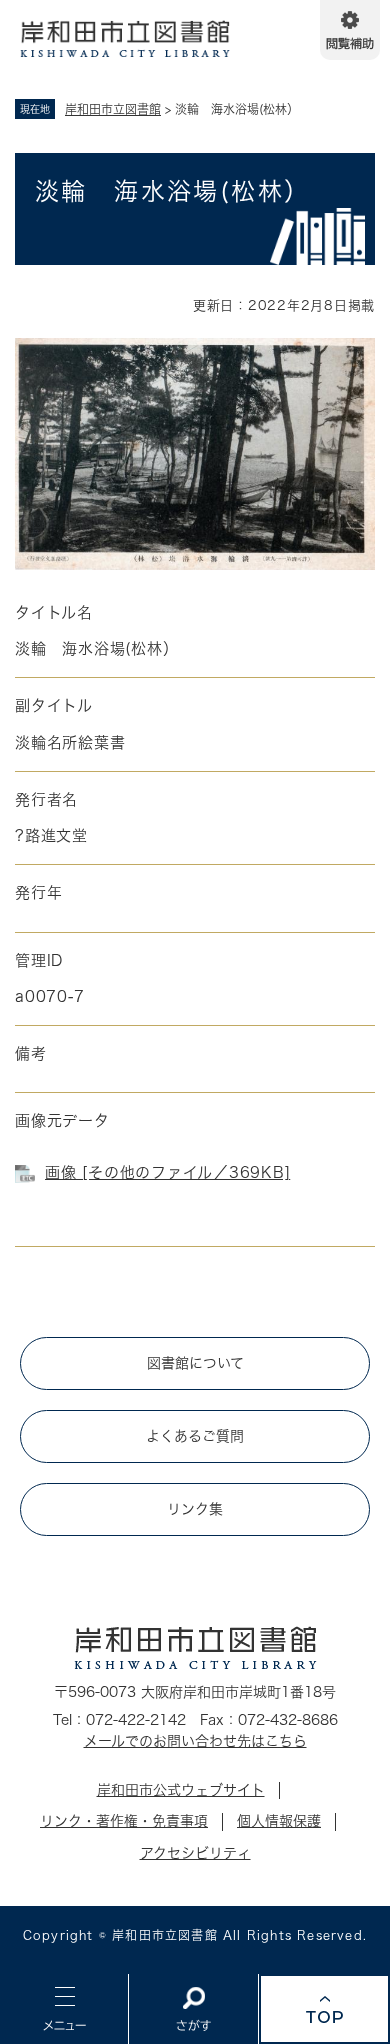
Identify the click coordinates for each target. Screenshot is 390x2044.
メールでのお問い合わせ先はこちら (195, 1741)
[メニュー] (64, 2009)
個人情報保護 (279, 1821)
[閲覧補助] (350, 30)
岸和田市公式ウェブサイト (181, 1790)
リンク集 (195, 1509)
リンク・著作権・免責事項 (124, 1821)
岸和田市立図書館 (113, 109)
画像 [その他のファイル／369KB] (167, 1172)
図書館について (195, 1363)
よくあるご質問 (195, 1436)
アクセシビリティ (195, 1853)
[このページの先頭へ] (324, 2009)
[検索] (193, 2009)
